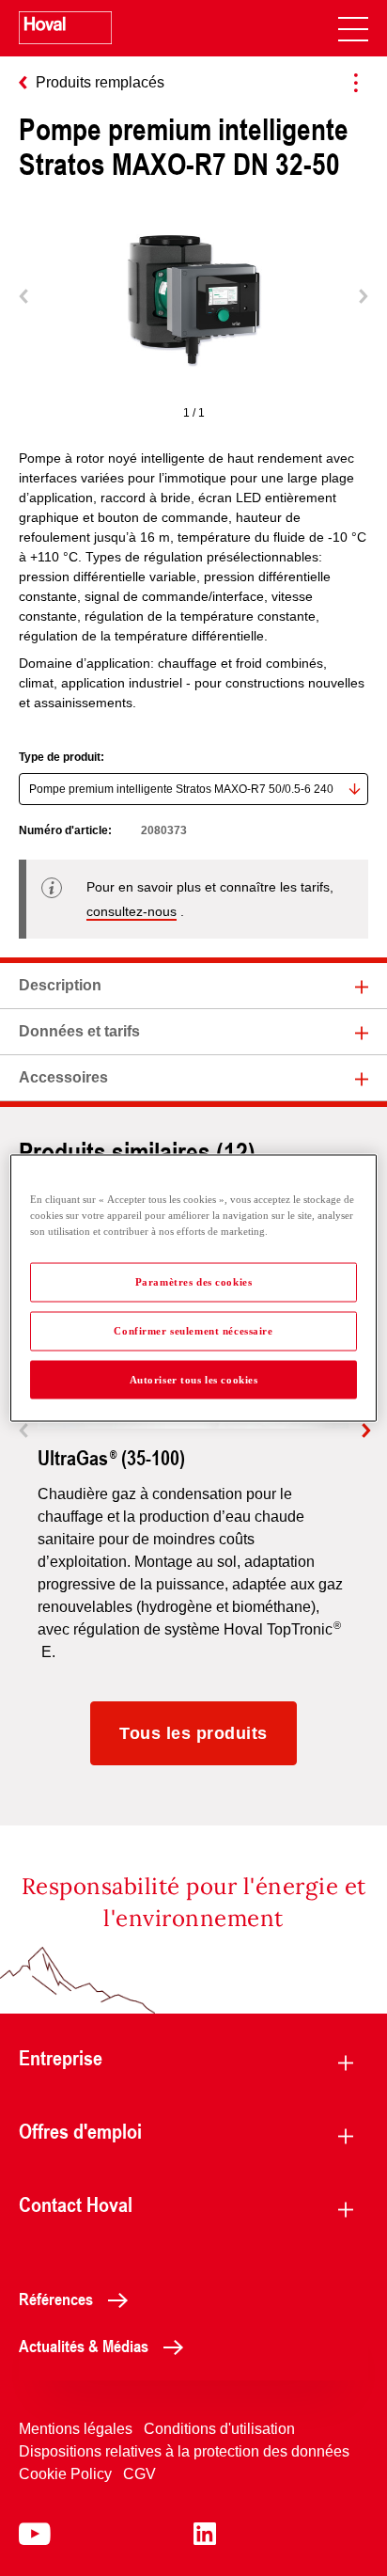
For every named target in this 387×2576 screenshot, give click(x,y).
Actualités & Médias (84, 2346)
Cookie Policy (65, 2474)
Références (56, 2299)
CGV (139, 2474)
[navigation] (353, 28)
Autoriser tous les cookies (194, 1379)
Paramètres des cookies (194, 1281)
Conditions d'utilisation (219, 2429)
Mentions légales (76, 2429)
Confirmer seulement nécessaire (193, 1330)
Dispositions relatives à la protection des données (184, 2451)
